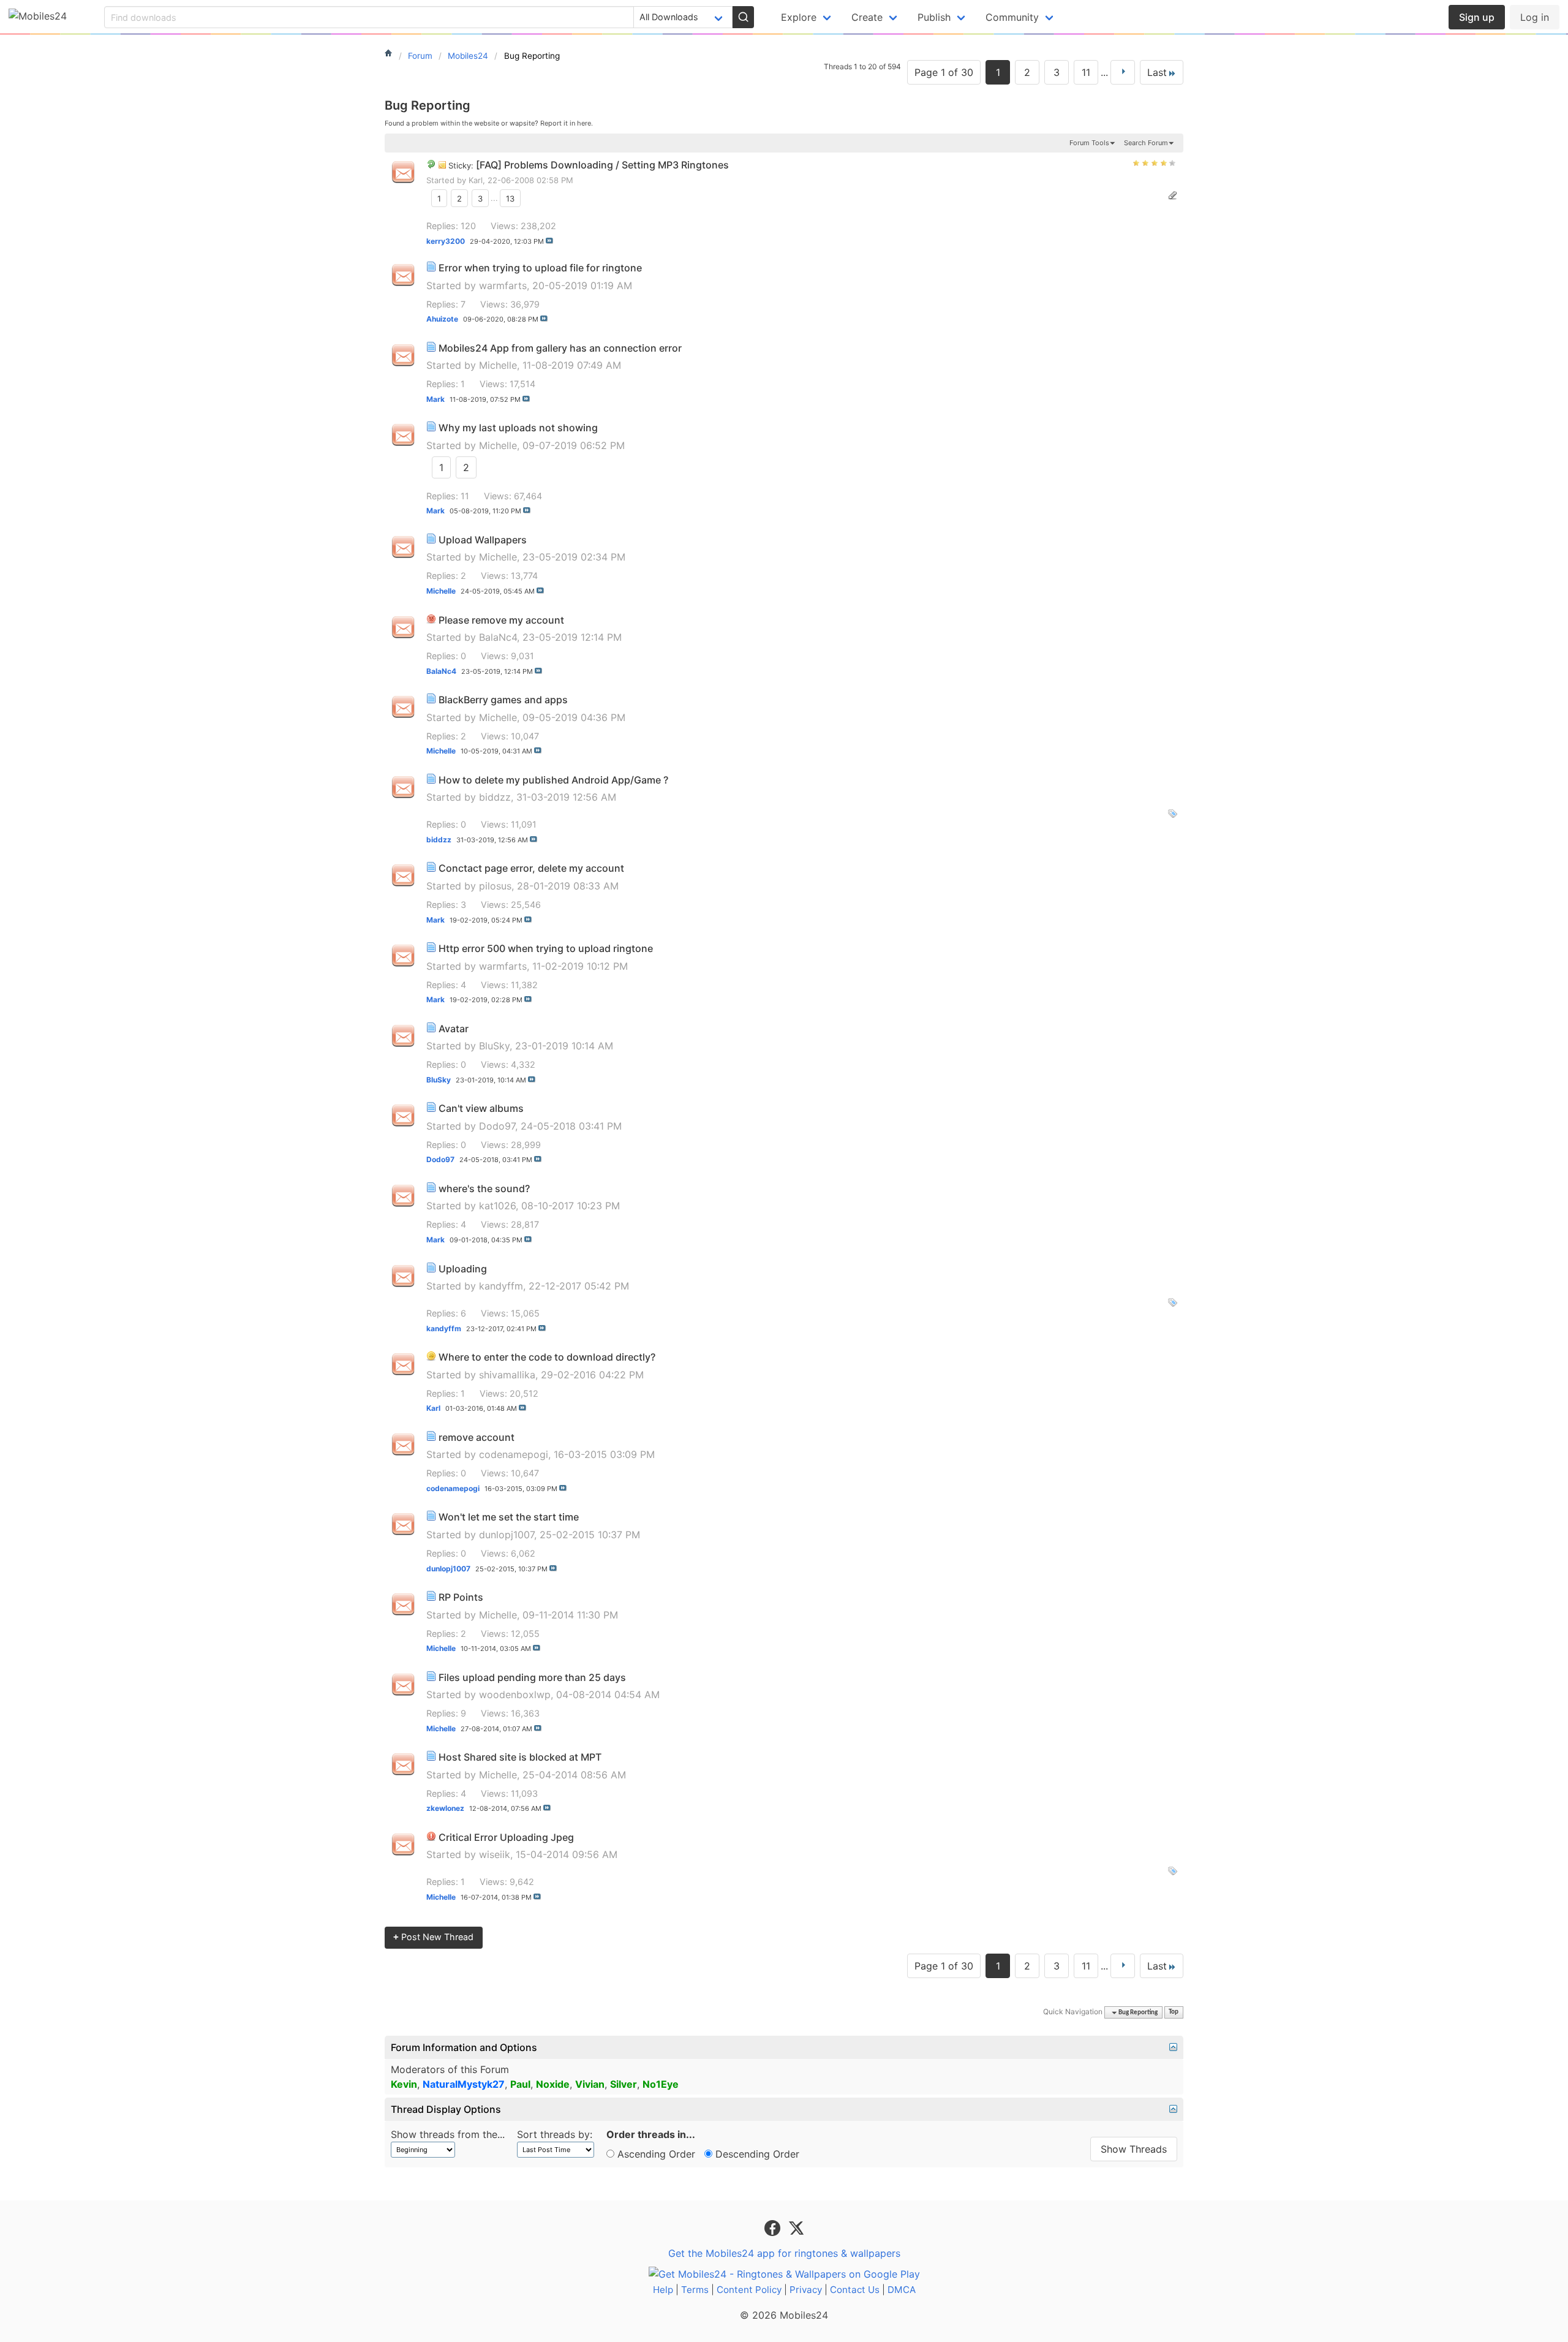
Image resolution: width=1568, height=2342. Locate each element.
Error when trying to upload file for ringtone (540, 268)
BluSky (494, 1046)
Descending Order (756, 2154)
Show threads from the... (448, 2134)
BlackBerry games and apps (503, 700)
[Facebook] (774, 2227)
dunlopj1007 (507, 1535)
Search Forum (1146, 143)
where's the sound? (484, 1188)
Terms (695, 2290)
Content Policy (749, 2290)
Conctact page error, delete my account (531, 868)
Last (1157, 72)
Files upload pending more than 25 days (532, 1677)
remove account (477, 1437)
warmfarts (503, 285)
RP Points (461, 1597)
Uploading (463, 1269)
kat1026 (497, 1206)
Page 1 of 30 (944, 72)
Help (663, 2290)
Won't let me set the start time (509, 1517)
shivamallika (507, 1375)
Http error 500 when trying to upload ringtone (546, 948)
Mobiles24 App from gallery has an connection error (560, 348)
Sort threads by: (555, 2134)
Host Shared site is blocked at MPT (520, 1757)
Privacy (806, 2290)
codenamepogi (514, 1454)
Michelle (498, 365)
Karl (476, 180)
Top (1174, 2013)
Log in (1535, 17)
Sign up (1477, 17)
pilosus (495, 886)
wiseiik (495, 1854)
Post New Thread (433, 1937)
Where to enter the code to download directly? (547, 1357)
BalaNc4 (498, 637)
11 (1086, 72)
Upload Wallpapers (483, 540)
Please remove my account (501, 620)
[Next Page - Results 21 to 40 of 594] (1123, 72)
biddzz (495, 797)
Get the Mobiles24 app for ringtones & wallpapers (784, 2253)
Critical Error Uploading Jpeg (506, 1837)
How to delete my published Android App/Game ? (553, 780)
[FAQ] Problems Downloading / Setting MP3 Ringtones (602, 165)
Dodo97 (497, 1126)
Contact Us (855, 2290)
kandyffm (501, 1286)
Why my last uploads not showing (518, 428)
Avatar (454, 1029)
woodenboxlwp (515, 1694)
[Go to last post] (549, 241)
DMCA (902, 2290)
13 (510, 198)
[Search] (743, 17)
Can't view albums (481, 1108)
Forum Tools (1089, 143)
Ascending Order (655, 2154)
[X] (796, 2227)
